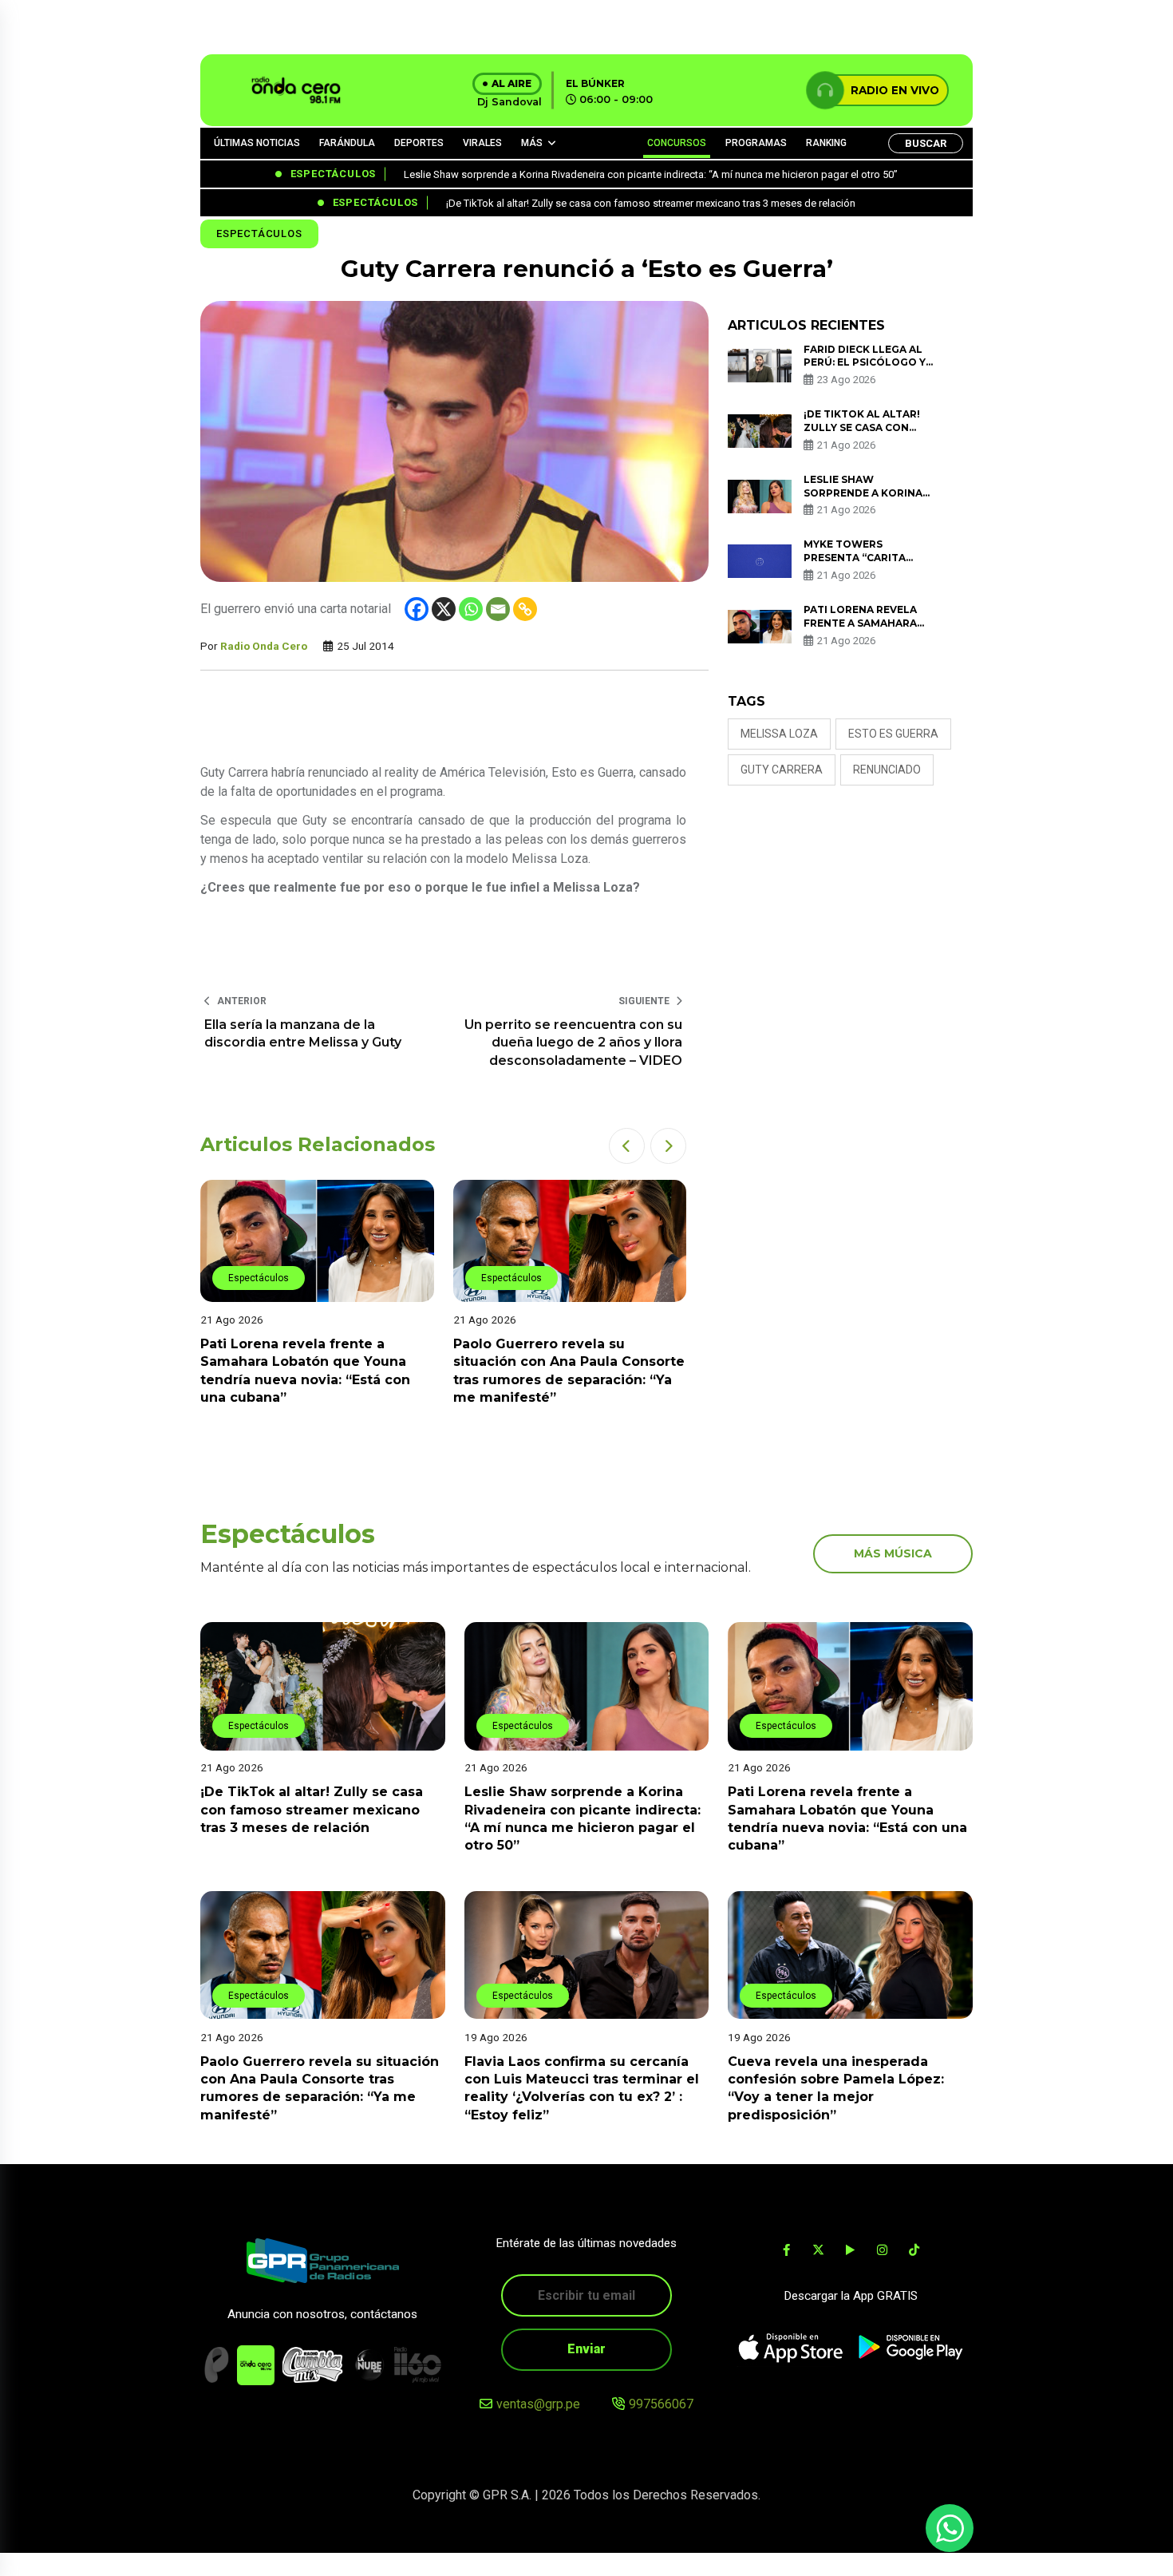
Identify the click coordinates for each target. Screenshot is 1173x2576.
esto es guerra (893, 734)
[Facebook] (417, 609)
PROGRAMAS (756, 143)
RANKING (826, 143)
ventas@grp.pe (538, 2404)
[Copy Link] (525, 609)
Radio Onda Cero (264, 646)
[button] (627, 1146)
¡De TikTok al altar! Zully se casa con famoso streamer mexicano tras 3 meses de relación (312, 1810)
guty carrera (782, 770)
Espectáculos (259, 233)
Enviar (586, 2349)
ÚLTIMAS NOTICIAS (257, 143)
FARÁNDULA (347, 143)
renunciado (887, 770)
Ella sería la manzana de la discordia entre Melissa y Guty (303, 1033)
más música (893, 1553)
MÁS (532, 143)
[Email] (498, 609)
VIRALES (482, 143)
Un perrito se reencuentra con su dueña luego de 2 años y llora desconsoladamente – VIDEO (573, 1043)
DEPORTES (419, 143)
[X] (444, 609)
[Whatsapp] (471, 609)
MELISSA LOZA (779, 734)
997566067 (661, 2404)
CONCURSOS (677, 143)
